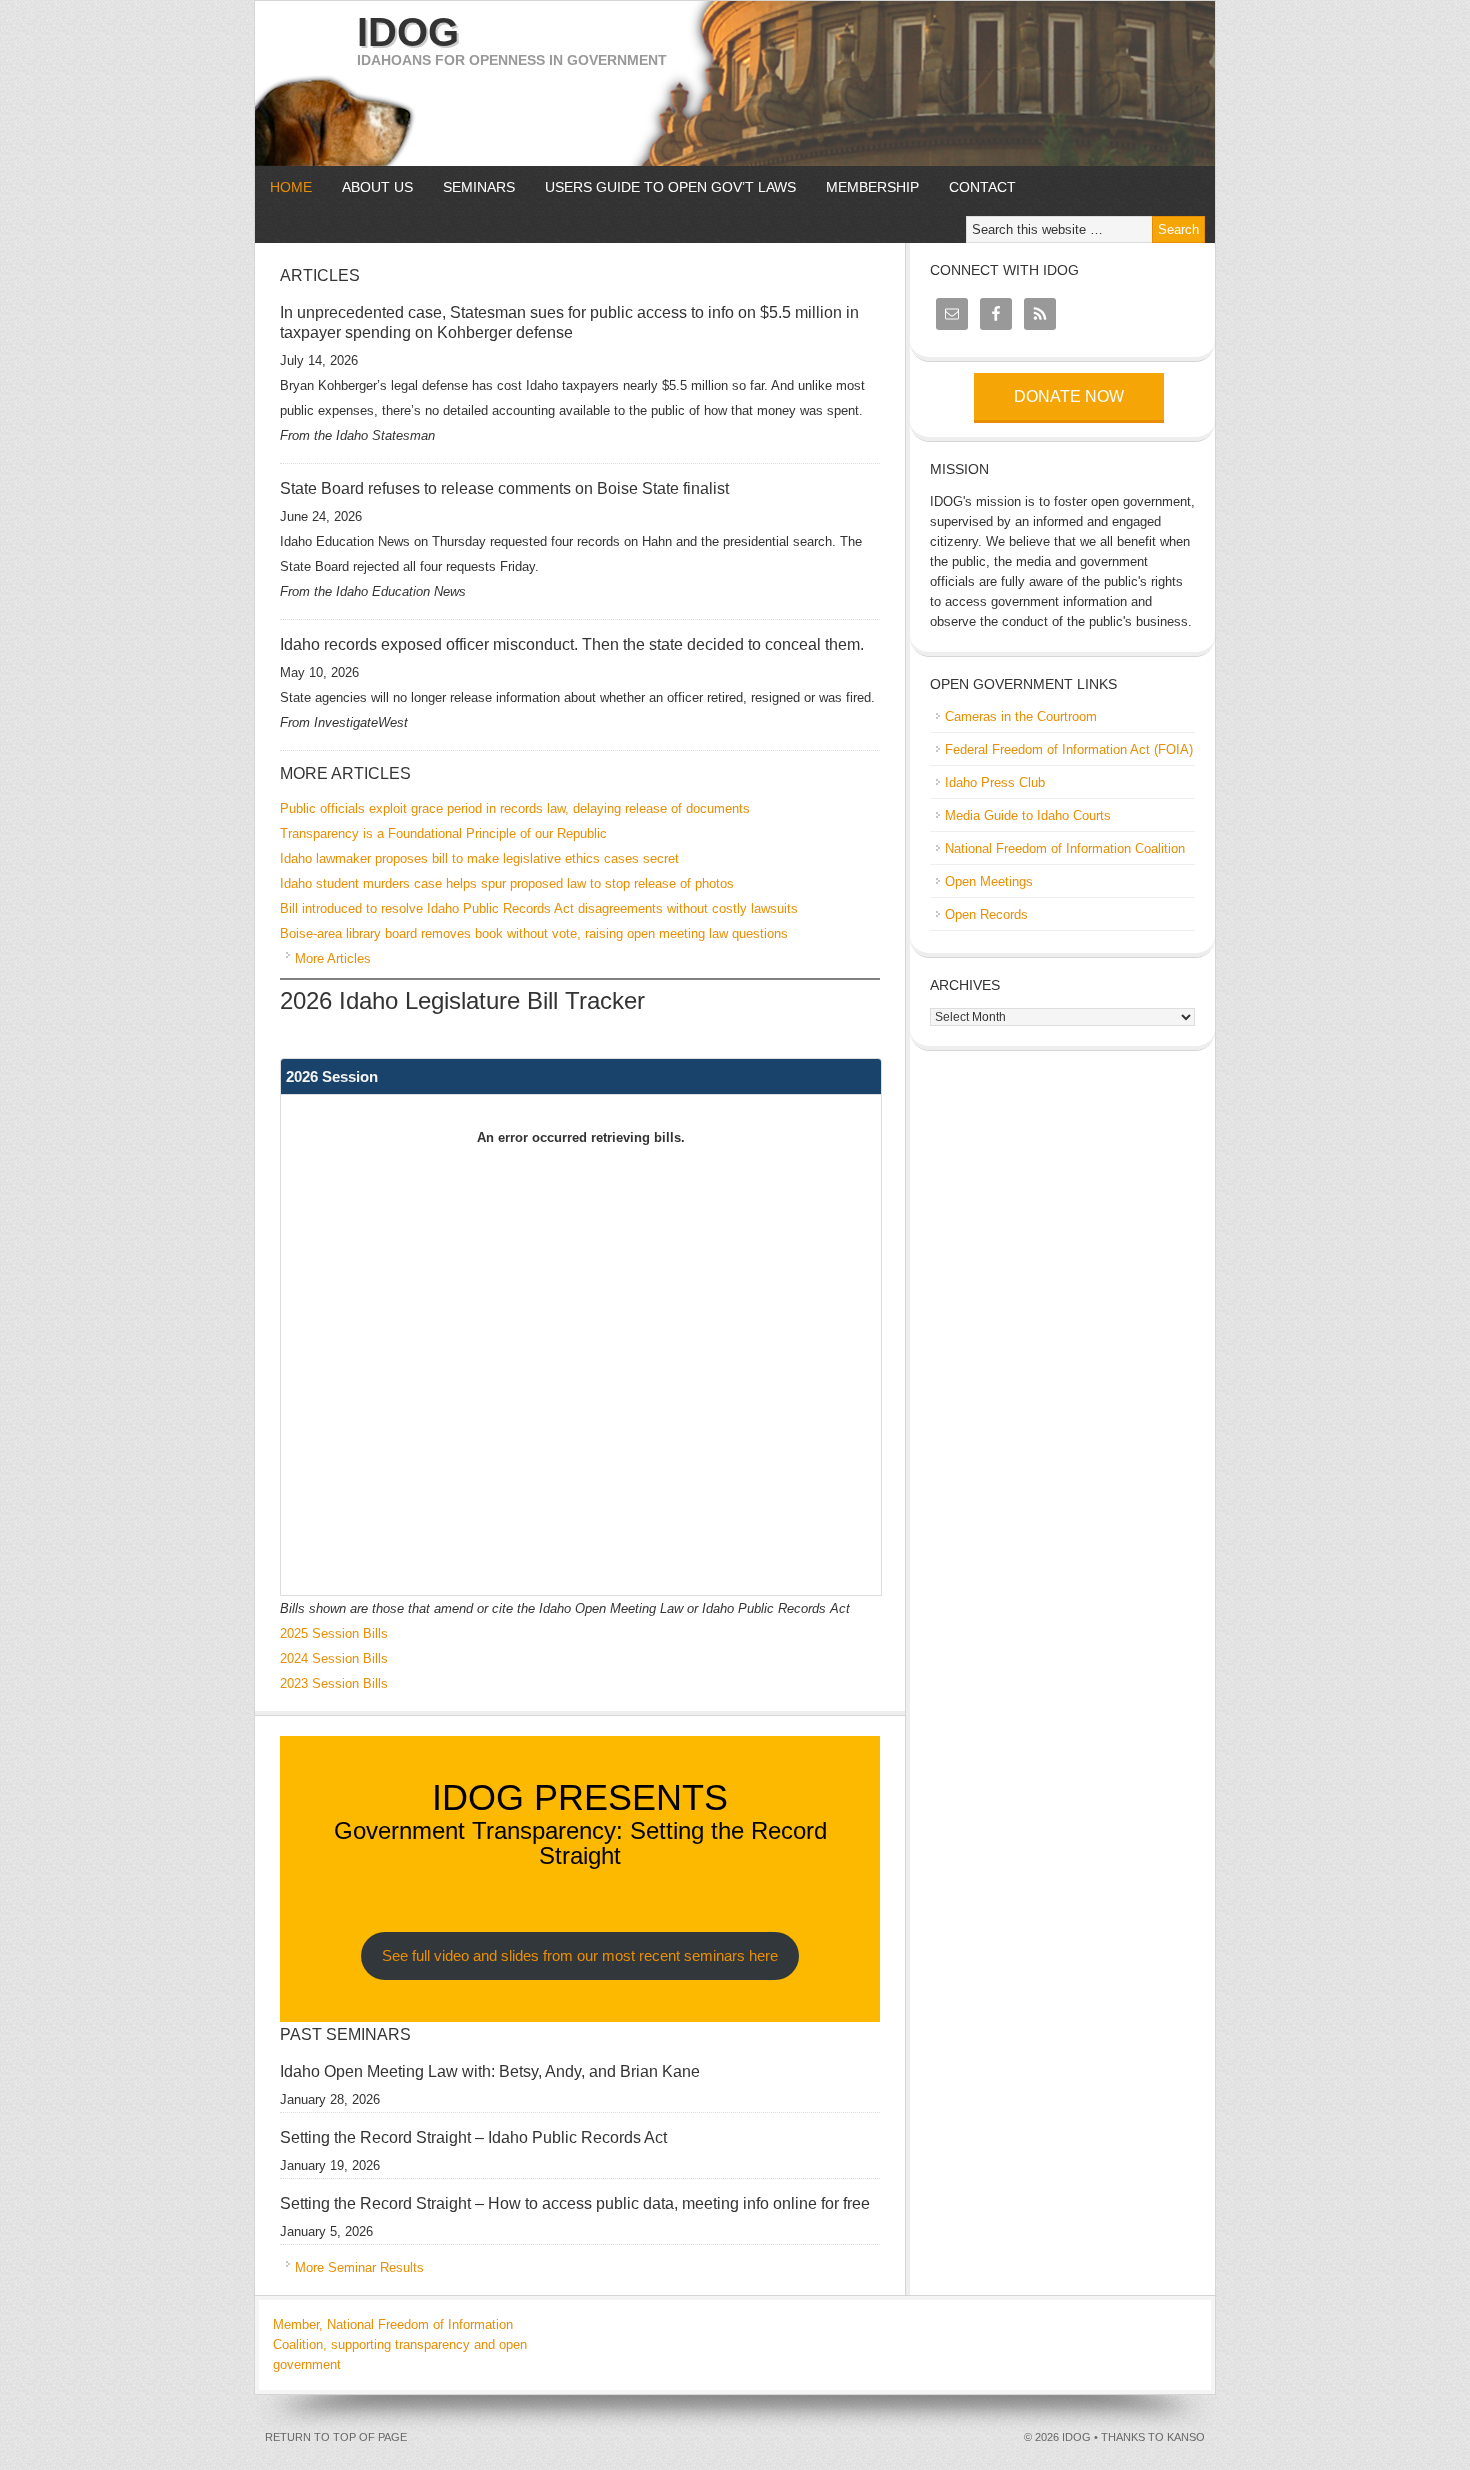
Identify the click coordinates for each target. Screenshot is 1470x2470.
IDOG (408, 32)
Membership (872, 187)
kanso (1186, 2437)
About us (370, 187)
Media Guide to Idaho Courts (1028, 815)
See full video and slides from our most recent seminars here (580, 1956)
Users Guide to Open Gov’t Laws (670, 187)
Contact (982, 187)
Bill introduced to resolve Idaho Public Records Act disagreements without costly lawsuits (539, 908)
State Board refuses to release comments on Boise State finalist (504, 488)
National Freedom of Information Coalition (1065, 848)
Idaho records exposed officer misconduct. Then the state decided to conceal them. (572, 644)
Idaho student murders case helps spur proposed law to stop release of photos (507, 883)
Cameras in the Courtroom (1021, 716)
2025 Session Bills (334, 1633)
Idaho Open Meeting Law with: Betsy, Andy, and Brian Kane (490, 2071)
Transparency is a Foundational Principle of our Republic (443, 833)
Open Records (986, 914)
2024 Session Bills (334, 1658)
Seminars (471, 187)
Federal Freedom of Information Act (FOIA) (1069, 749)
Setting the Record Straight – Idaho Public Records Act (473, 2137)
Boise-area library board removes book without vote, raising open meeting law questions (534, 933)
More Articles (333, 958)
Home (291, 187)
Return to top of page (336, 2437)
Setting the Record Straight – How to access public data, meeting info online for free (575, 2203)
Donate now (1069, 396)
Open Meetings (989, 881)
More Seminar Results (359, 2267)
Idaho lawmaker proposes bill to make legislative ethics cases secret (479, 858)
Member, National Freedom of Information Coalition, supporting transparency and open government (400, 2344)
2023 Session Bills (334, 1683)
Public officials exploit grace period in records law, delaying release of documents (515, 808)
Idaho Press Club (995, 782)
